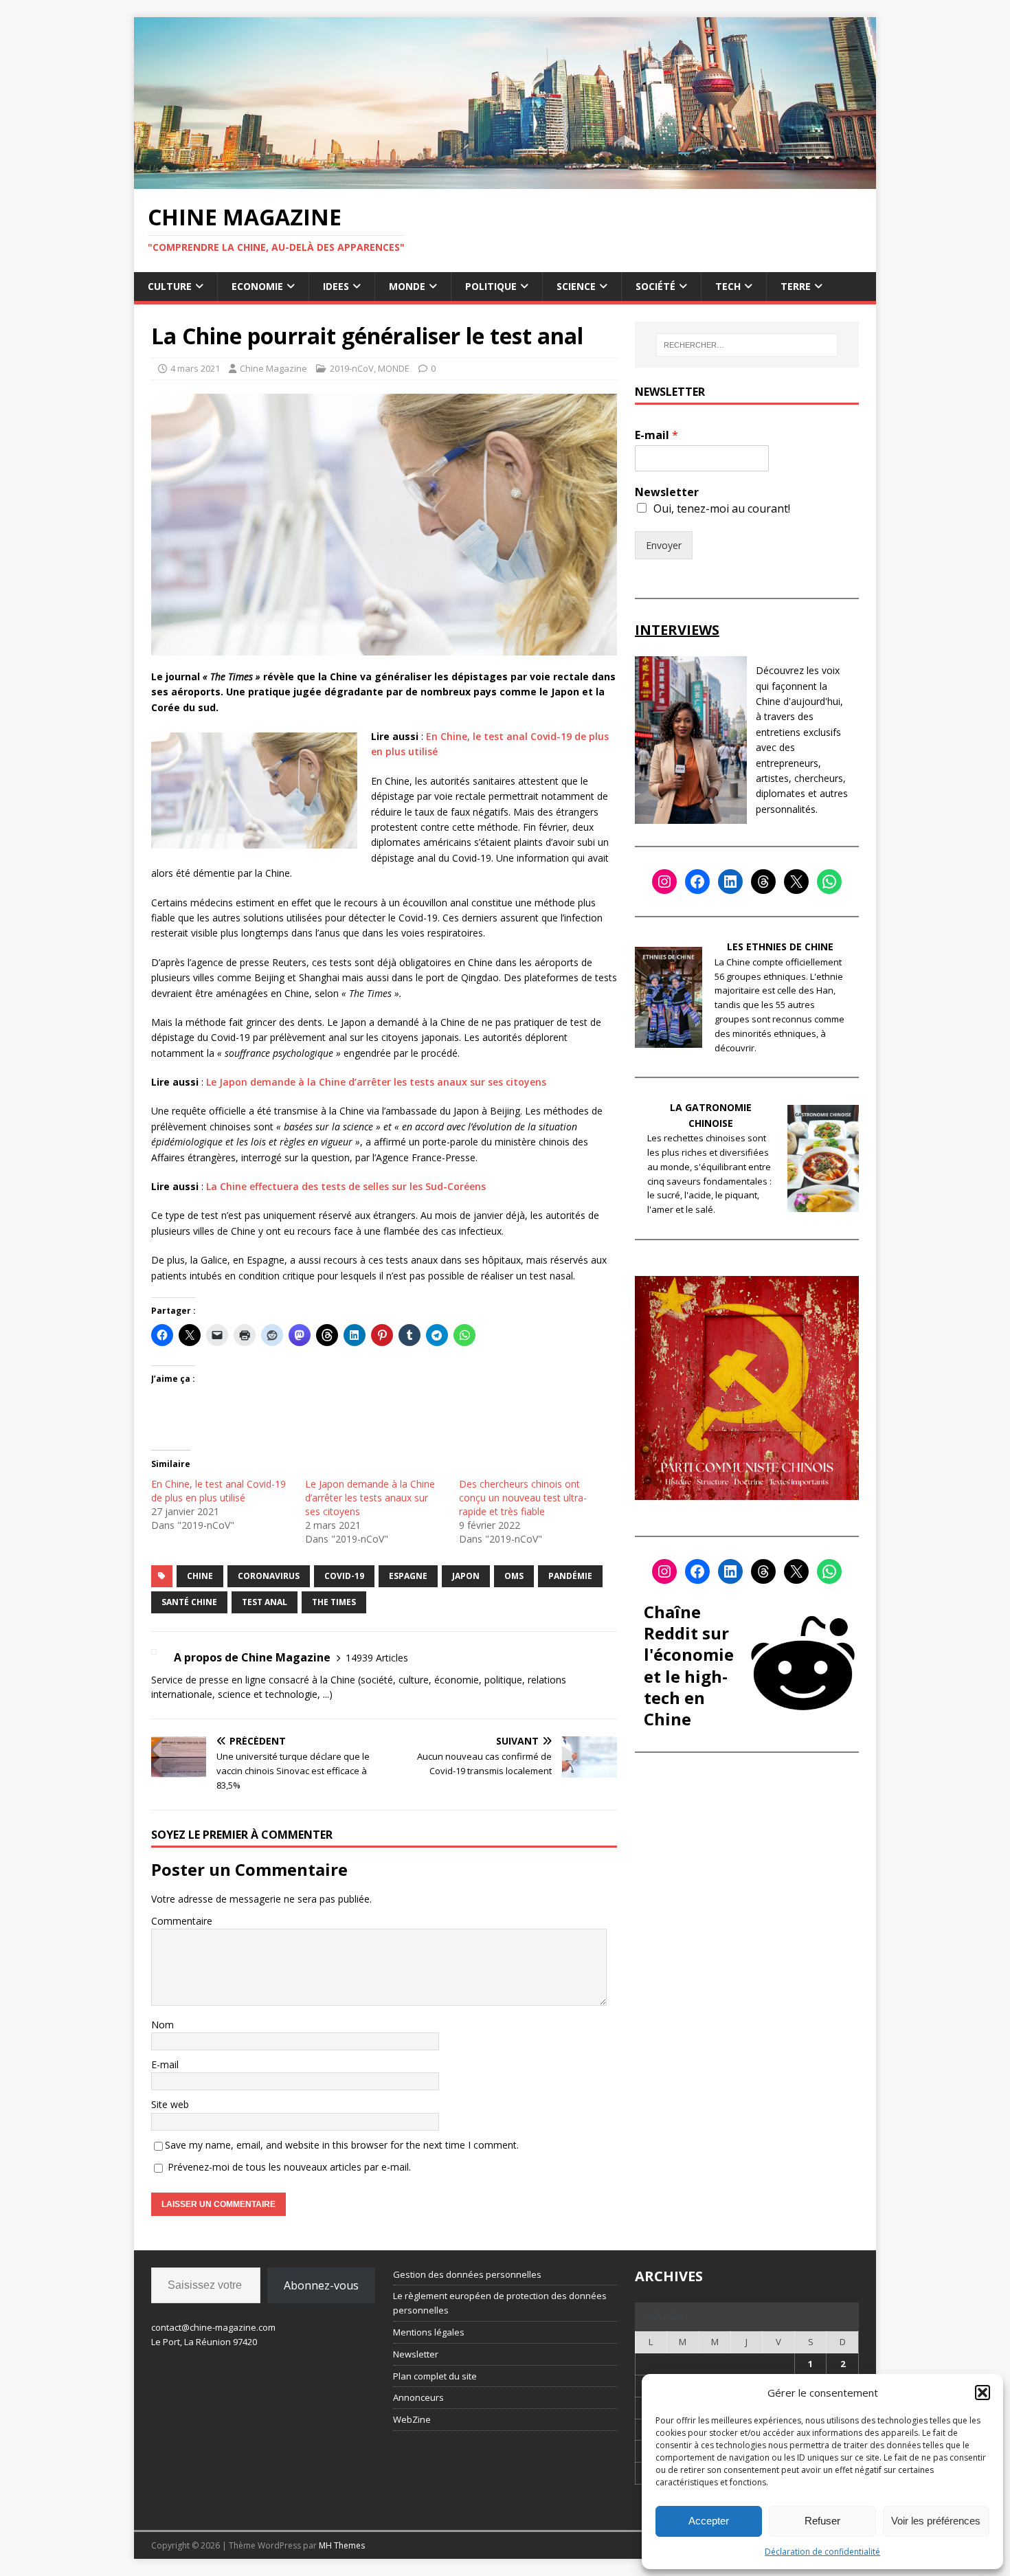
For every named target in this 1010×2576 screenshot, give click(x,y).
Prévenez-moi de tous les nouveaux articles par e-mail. (289, 2167)
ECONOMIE (257, 286)
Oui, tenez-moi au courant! (722, 508)
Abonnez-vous (321, 2285)
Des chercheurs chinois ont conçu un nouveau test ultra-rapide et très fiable (523, 1498)
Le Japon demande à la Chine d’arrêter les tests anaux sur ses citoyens (376, 1082)
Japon (466, 1576)
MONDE (407, 286)
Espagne (408, 1576)
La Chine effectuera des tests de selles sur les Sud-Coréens (346, 1186)
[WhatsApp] (829, 882)
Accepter (709, 2521)
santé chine (189, 1602)
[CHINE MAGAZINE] (505, 180)
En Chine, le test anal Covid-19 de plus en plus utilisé (218, 1491)
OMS (514, 1576)
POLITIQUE (491, 286)
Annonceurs (418, 2397)
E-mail (165, 2064)
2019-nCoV (352, 368)
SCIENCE (576, 286)
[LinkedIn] (730, 882)
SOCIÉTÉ (655, 286)
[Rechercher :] (747, 345)
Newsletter (667, 492)
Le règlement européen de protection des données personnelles (500, 2303)
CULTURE (170, 286)
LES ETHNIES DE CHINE (780, 947)
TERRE (796, 286)
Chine (200, 1576)
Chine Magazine (273, 368)
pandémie (570, 1576)
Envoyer (664, 545)
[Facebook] (697, 882)
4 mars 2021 (195, 368)
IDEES (336, 286)
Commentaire (182, 1921)
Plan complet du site (435, 2376)
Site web (170, 2104)
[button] (983, 2393)
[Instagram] (664, 882)
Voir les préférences (936, 2521)
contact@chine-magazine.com (213, 2327)
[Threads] (763, 882)
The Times (334, 1602)
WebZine (412, 2419)
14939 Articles (377, 1658)
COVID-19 (344, 1576)
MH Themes (342, 2545)
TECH (728, 286)
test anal (265, 1602)
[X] (796, 882)
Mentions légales (429, 2332)
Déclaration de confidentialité (822, 2552)
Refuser (822, 2521)
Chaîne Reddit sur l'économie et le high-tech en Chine (689, 1665)
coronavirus (269, 1576)
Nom (162, 2025)
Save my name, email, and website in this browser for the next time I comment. (342, 2145)
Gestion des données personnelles (467, 2274)
